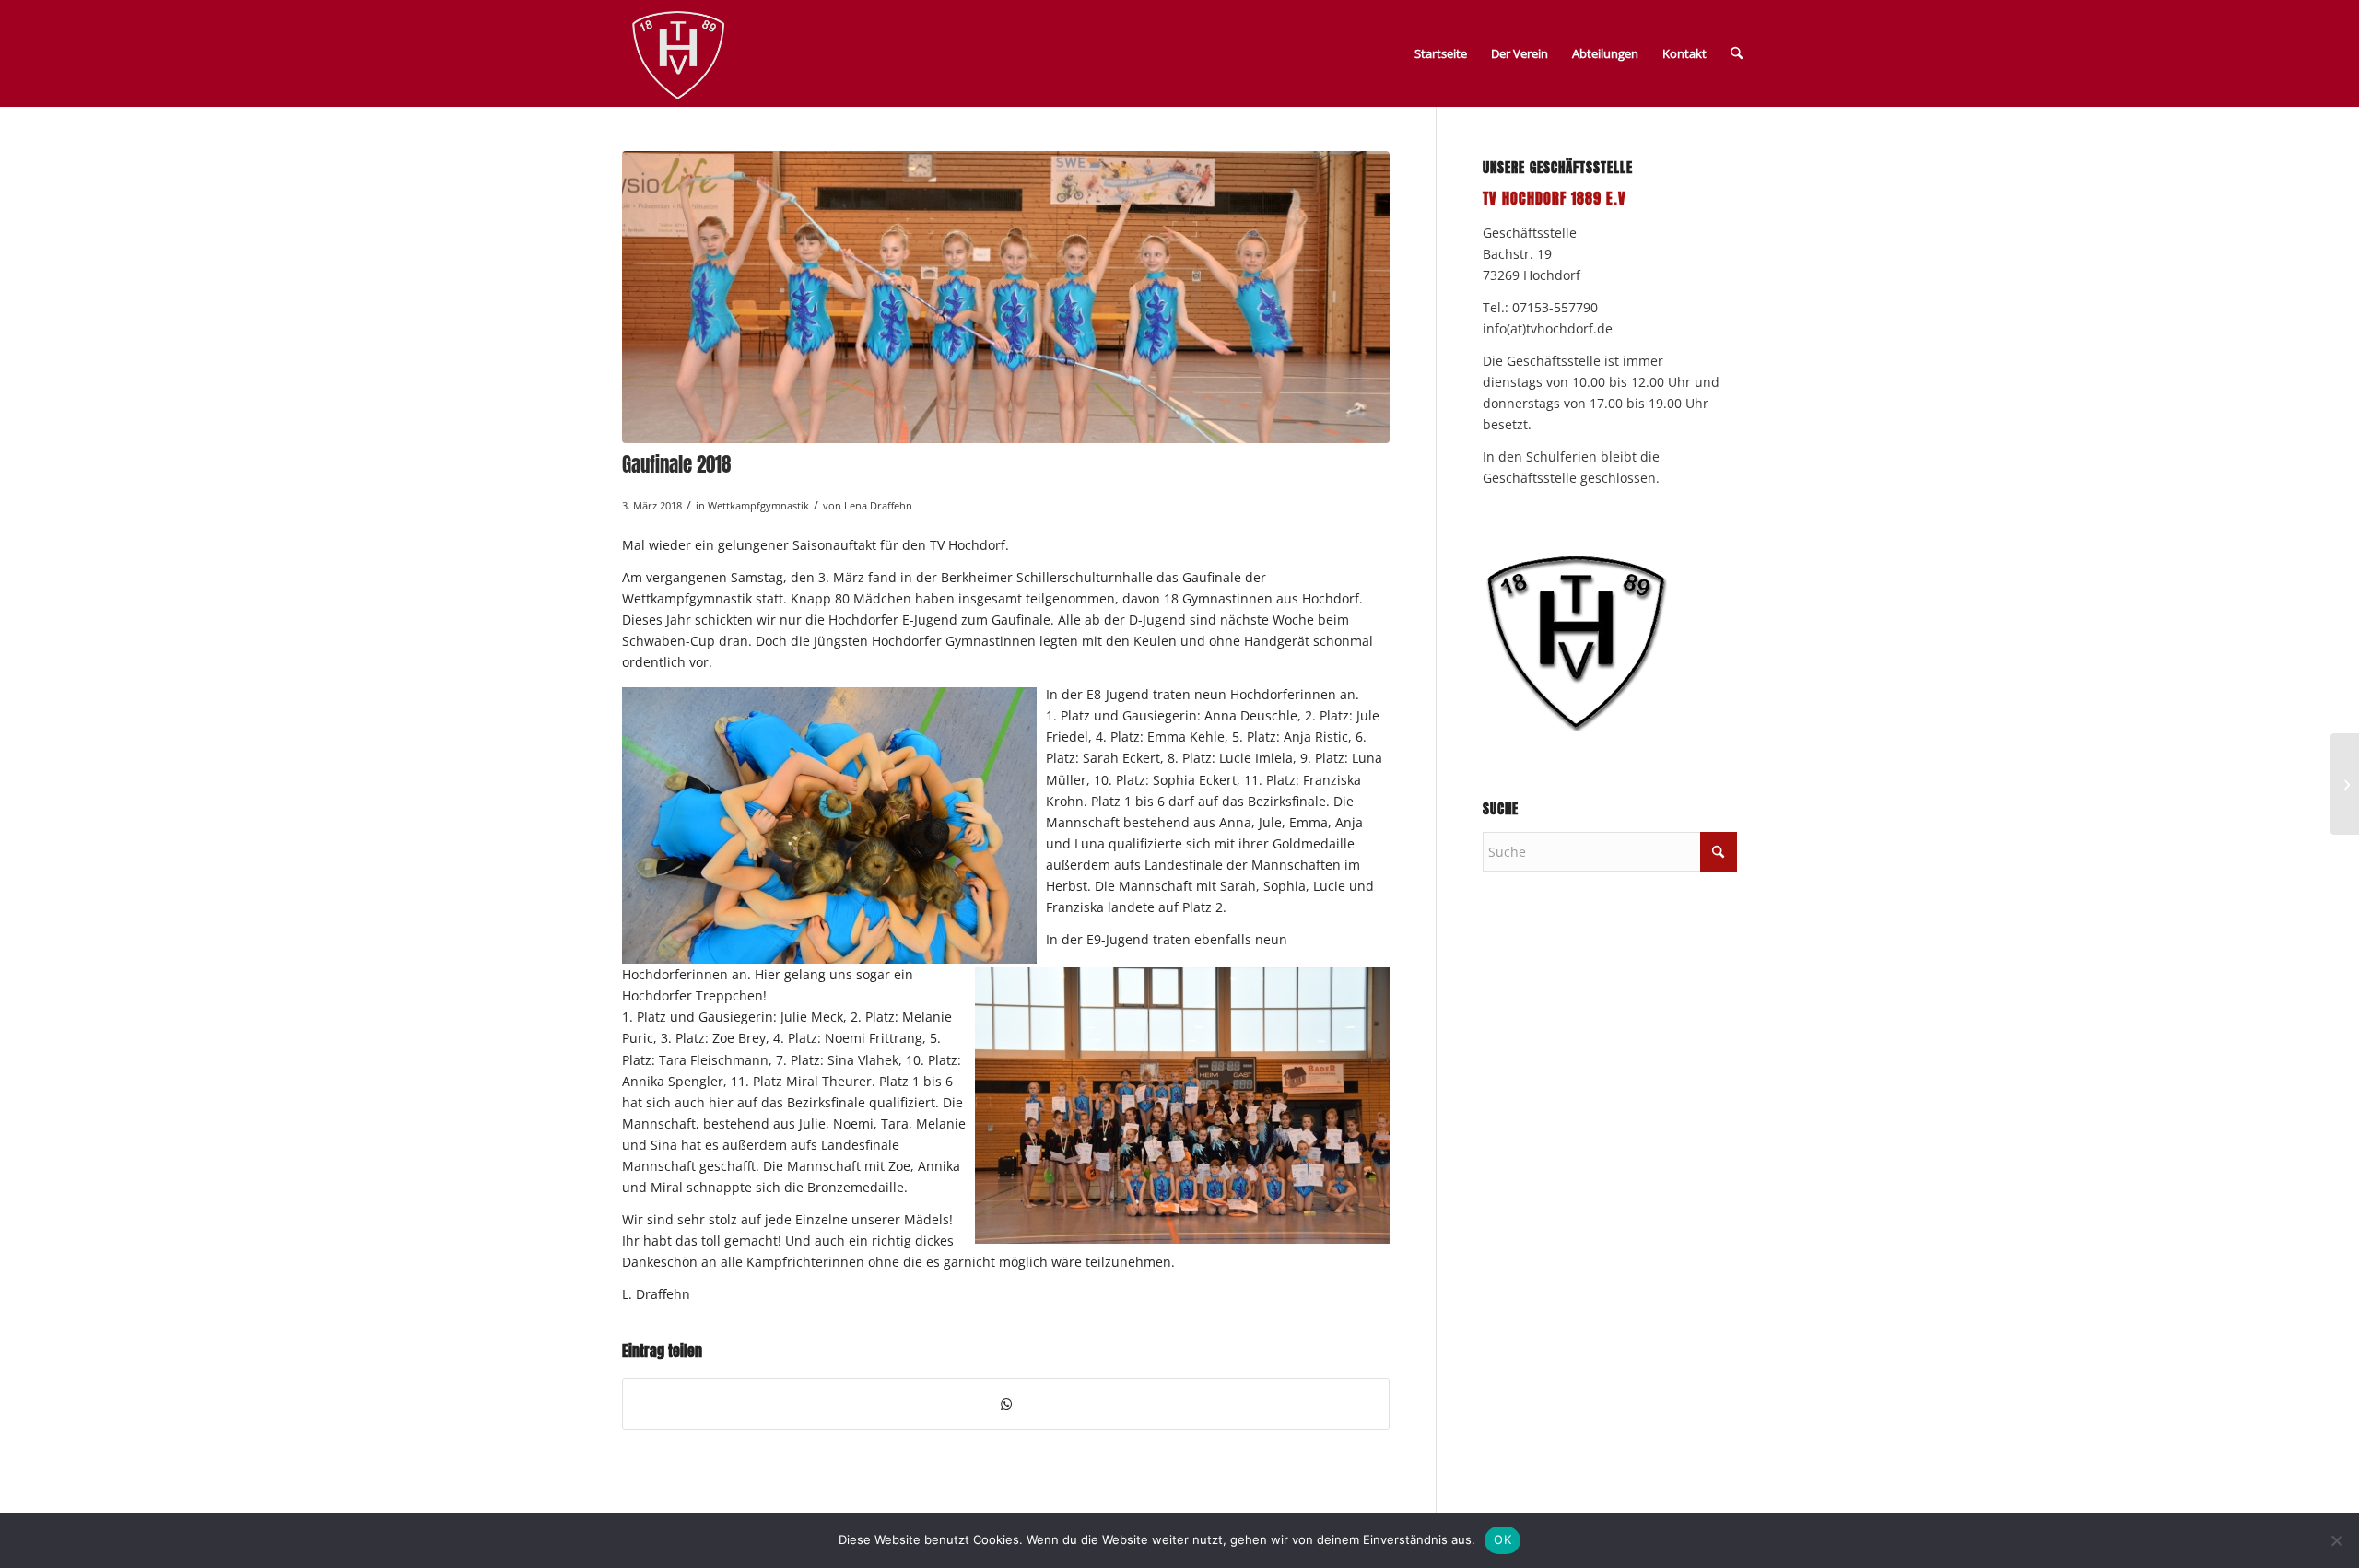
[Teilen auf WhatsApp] (1006, 1404)
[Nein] (2336, 1540)
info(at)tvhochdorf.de (1548, 328)
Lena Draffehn (878, 505)
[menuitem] (1737, 53)
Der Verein (1520, 53)
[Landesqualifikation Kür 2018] (2345, 784)
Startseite (1441, 53)
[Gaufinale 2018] (1006, 297)
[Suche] (1737, 53)
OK (1502, 1539)
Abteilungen (1605, 53)
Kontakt (1684, 53)
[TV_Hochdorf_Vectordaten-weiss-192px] (678, 57)
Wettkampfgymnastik (758, 505)
